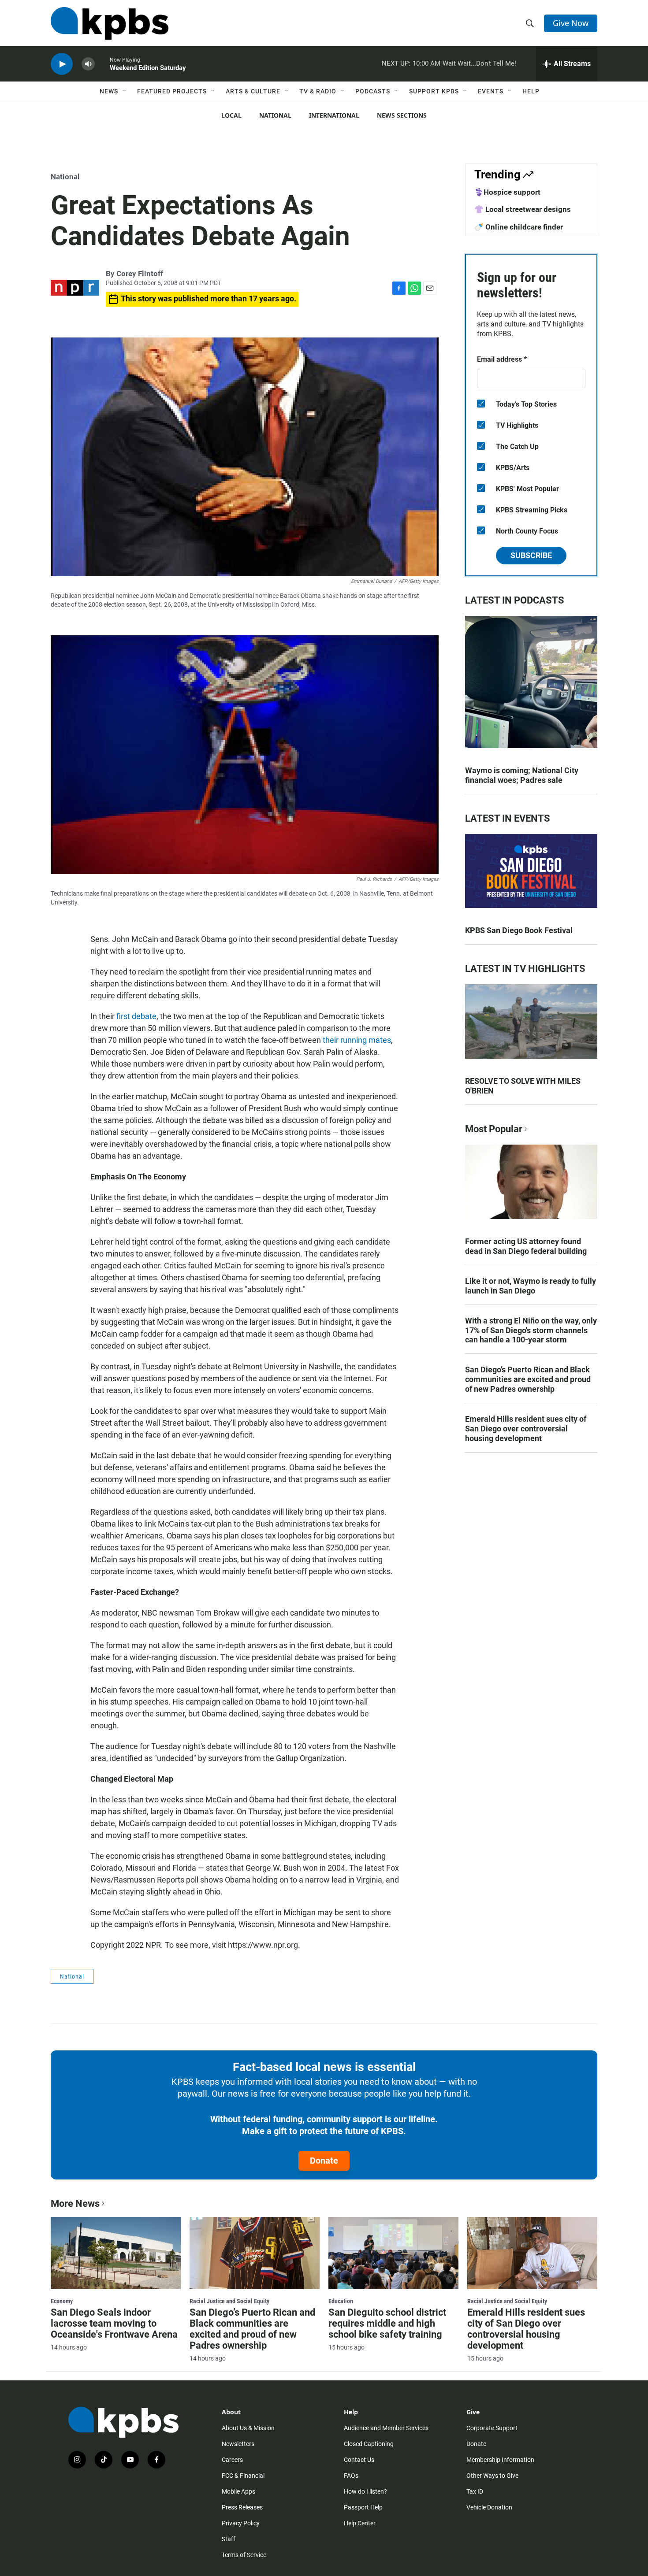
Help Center (360, 2523)
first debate (136, 1016)
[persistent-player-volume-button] (88, 64)
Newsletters (238, 2444)
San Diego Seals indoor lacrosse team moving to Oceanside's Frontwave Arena (114, 2323)
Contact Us (359, 2460)
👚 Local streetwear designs (523, 209)
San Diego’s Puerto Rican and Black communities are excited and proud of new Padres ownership (528, 1379)
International (334, 115)
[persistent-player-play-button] (62, 64)
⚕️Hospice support (507, 192)
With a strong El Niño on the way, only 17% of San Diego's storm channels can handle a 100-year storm (531, 1330)
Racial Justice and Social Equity (229, 2301)
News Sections (402, 115)
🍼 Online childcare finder (519, 227)
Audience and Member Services (386, 2428)
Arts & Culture (253, 91)
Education (341, 2301)
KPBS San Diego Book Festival (519, 930)
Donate (324, 2161)
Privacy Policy (241, 2523)
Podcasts (373, 91)
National (275, 115)
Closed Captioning (369, 2444)
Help (531, 91)
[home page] (110, 23)
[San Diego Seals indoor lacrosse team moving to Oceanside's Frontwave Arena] (116, 2253)
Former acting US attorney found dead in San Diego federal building (526, 1246)
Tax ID (475, 2491)
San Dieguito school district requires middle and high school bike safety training (387, 2323)
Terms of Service (244, 2555)
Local (231, 115)
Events (491, 91)
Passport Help (363, 2507)
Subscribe (531, 555)
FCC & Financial (243, 2476)
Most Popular (494, 1129)
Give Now (571, 23)
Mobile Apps (238, 2491)
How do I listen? (365, 2491)
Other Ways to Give (492, 2476)
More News (75, 2203)
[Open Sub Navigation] (125, 91)
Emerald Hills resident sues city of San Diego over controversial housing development (526, 1429)
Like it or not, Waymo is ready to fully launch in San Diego (531, 1286)
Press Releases (242, 2507)
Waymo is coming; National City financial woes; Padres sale (522, 775)
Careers (232, 2460)
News (109, 91)
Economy (62, 2301)
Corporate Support (492, 2428)
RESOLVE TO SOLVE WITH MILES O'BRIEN (523, 1086)
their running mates (357, 1040)
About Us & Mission (248, 2428)
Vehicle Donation (489, 2507)
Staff (229, 2539)
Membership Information (500, 2460)
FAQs (351, 2476)
